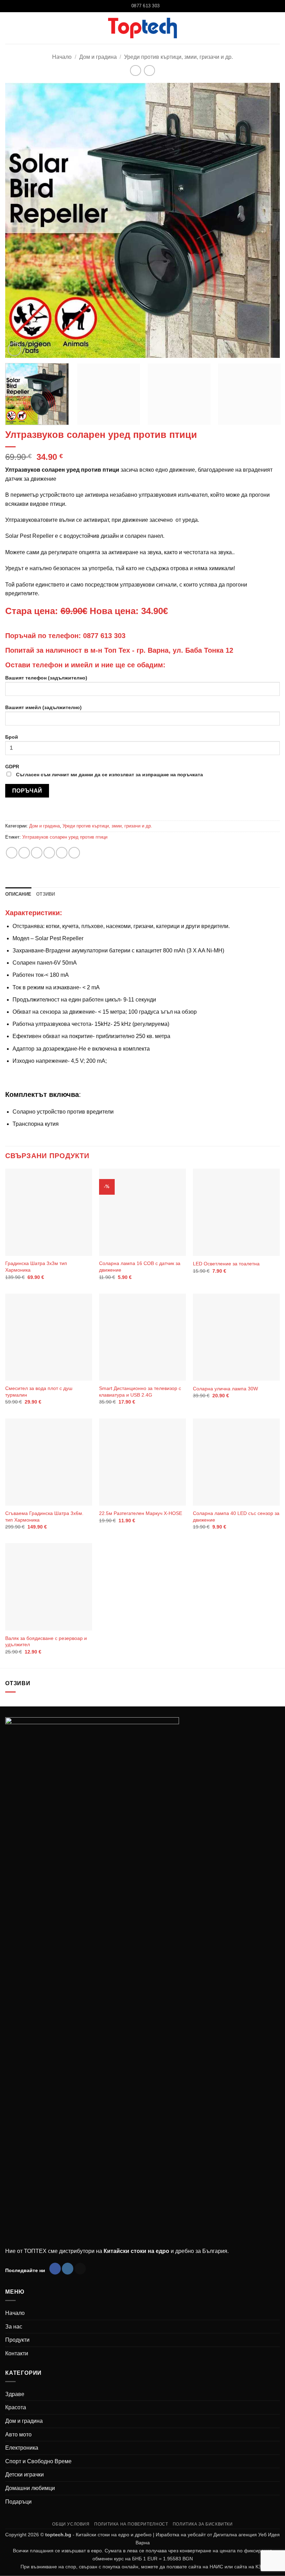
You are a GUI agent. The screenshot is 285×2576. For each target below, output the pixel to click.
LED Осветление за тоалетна (226, 1264)
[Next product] (135, 70)
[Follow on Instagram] (68, 2269)
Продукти (17, 2340)
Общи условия (71, 2524)
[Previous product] (149, 70)
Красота (16, 2407)
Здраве (15, 2394)
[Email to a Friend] (49, 853)
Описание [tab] (18, 894)
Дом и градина (98, 57)
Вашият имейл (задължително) (43, 707)
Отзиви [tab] (46, 894)
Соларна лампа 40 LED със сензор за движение (236, 1517)
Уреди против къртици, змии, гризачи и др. (178, 57)
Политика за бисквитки (203, 2524)
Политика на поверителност (131, 2524)
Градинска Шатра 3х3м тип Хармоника (36, 1267)
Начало (62, 57)
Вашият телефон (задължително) (46, 678)
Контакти (17, 2353)
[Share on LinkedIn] (74, 853)
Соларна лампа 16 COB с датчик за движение (140, 1267)
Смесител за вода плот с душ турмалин (39, 1392)
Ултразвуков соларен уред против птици (65, 837)
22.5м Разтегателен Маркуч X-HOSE (141, 1513)
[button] (276, 28)
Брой (12, 737)
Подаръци (18, 2502)
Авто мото (18, 2434)
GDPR (104, 771)
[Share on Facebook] (24, 853)
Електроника (22, 2448)
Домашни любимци (30, 2488)
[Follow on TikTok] (80, 2269)
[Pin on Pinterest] (62, 853)
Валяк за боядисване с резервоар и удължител (46, 1642)
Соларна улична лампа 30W (225, 1389)
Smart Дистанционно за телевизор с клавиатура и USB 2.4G (140, 1392)
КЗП (260, 2567)
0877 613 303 (104, 636)
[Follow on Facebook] (55, 2269)
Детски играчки (25, 2475)
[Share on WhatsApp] (12, 853)
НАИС (216, 2567)
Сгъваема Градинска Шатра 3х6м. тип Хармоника (44, 1517)
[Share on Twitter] (37, 853)
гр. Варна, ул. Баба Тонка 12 (185, 650)
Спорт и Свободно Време (38, 2461)
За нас (14, 2327)
